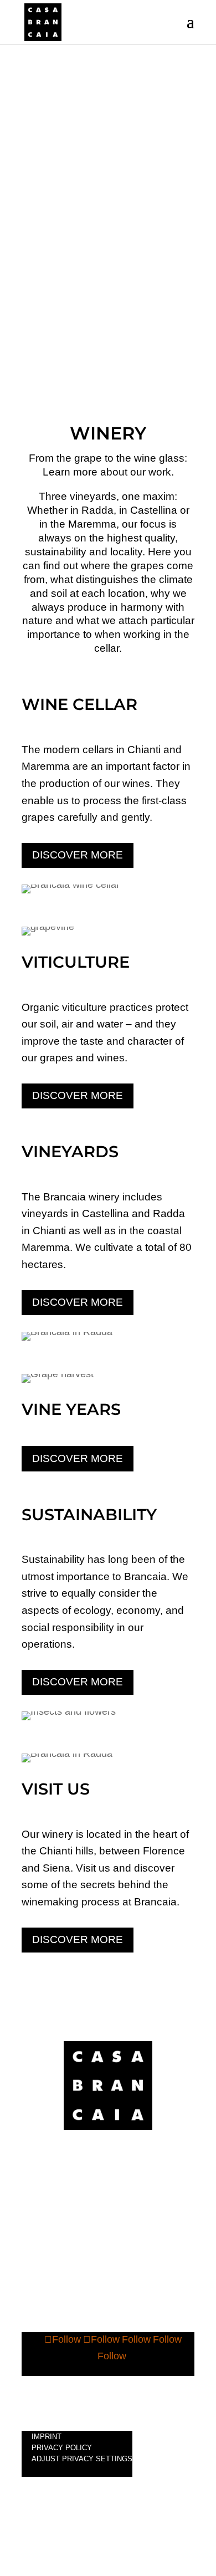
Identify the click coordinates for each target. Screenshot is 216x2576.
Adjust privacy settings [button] (82, 2459)
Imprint (47, 2437)
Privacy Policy (62, 2448)
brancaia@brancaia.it (108, 2213)
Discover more (78, 855)
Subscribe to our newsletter (108, 2391)
